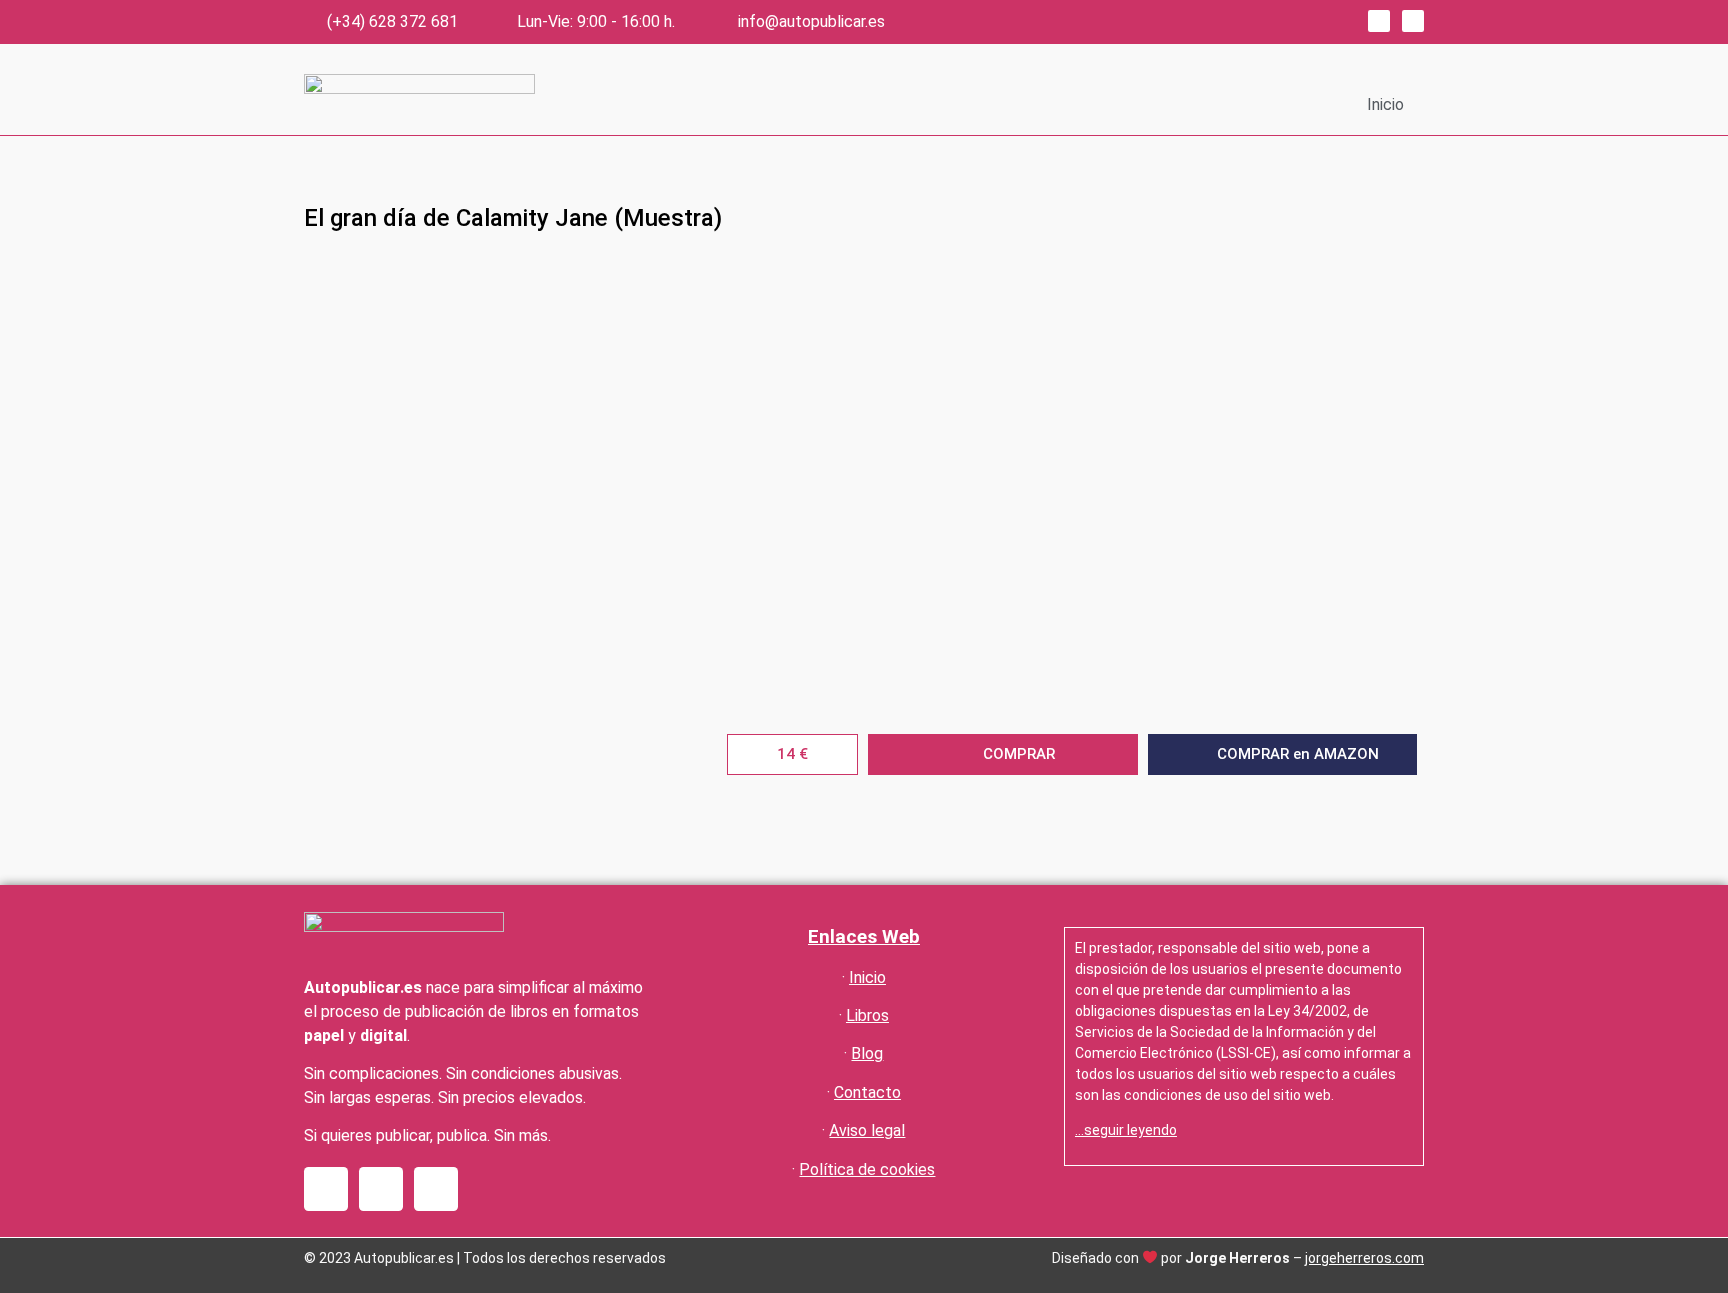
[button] (792, 754)
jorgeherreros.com (1364, 1258)
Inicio (1385, 104)
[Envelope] (436, 1189)
